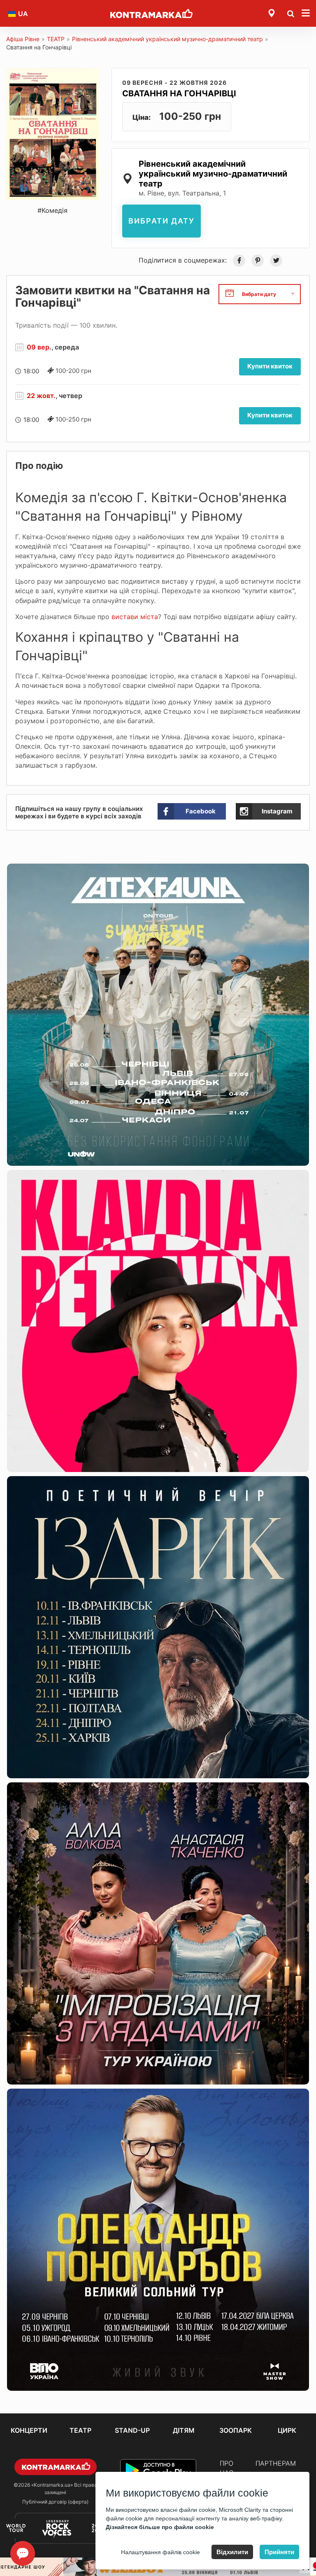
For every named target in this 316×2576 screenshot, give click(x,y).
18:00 (31, 371)
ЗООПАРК (236, 2430)
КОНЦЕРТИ (29, 2430)
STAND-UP (132, 2430)
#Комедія (52, 210)
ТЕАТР (56, 39)
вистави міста (135, 617)
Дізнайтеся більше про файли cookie (160, 2527)
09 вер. (39, 347)
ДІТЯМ (184, 2430)
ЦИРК (287, 2430)
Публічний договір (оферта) (55, 2502)
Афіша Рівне (23, 39)
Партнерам (276, 2463)
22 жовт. (41, 396)
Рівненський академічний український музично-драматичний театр (167, 39)
